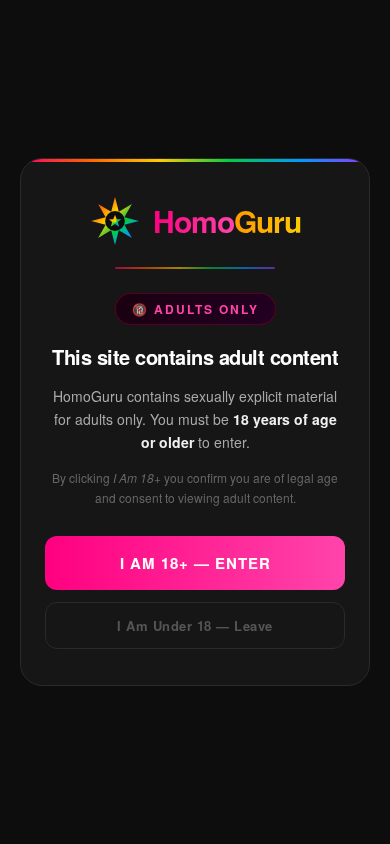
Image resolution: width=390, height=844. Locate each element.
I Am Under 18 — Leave (195, 625)
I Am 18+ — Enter (195, 563)
